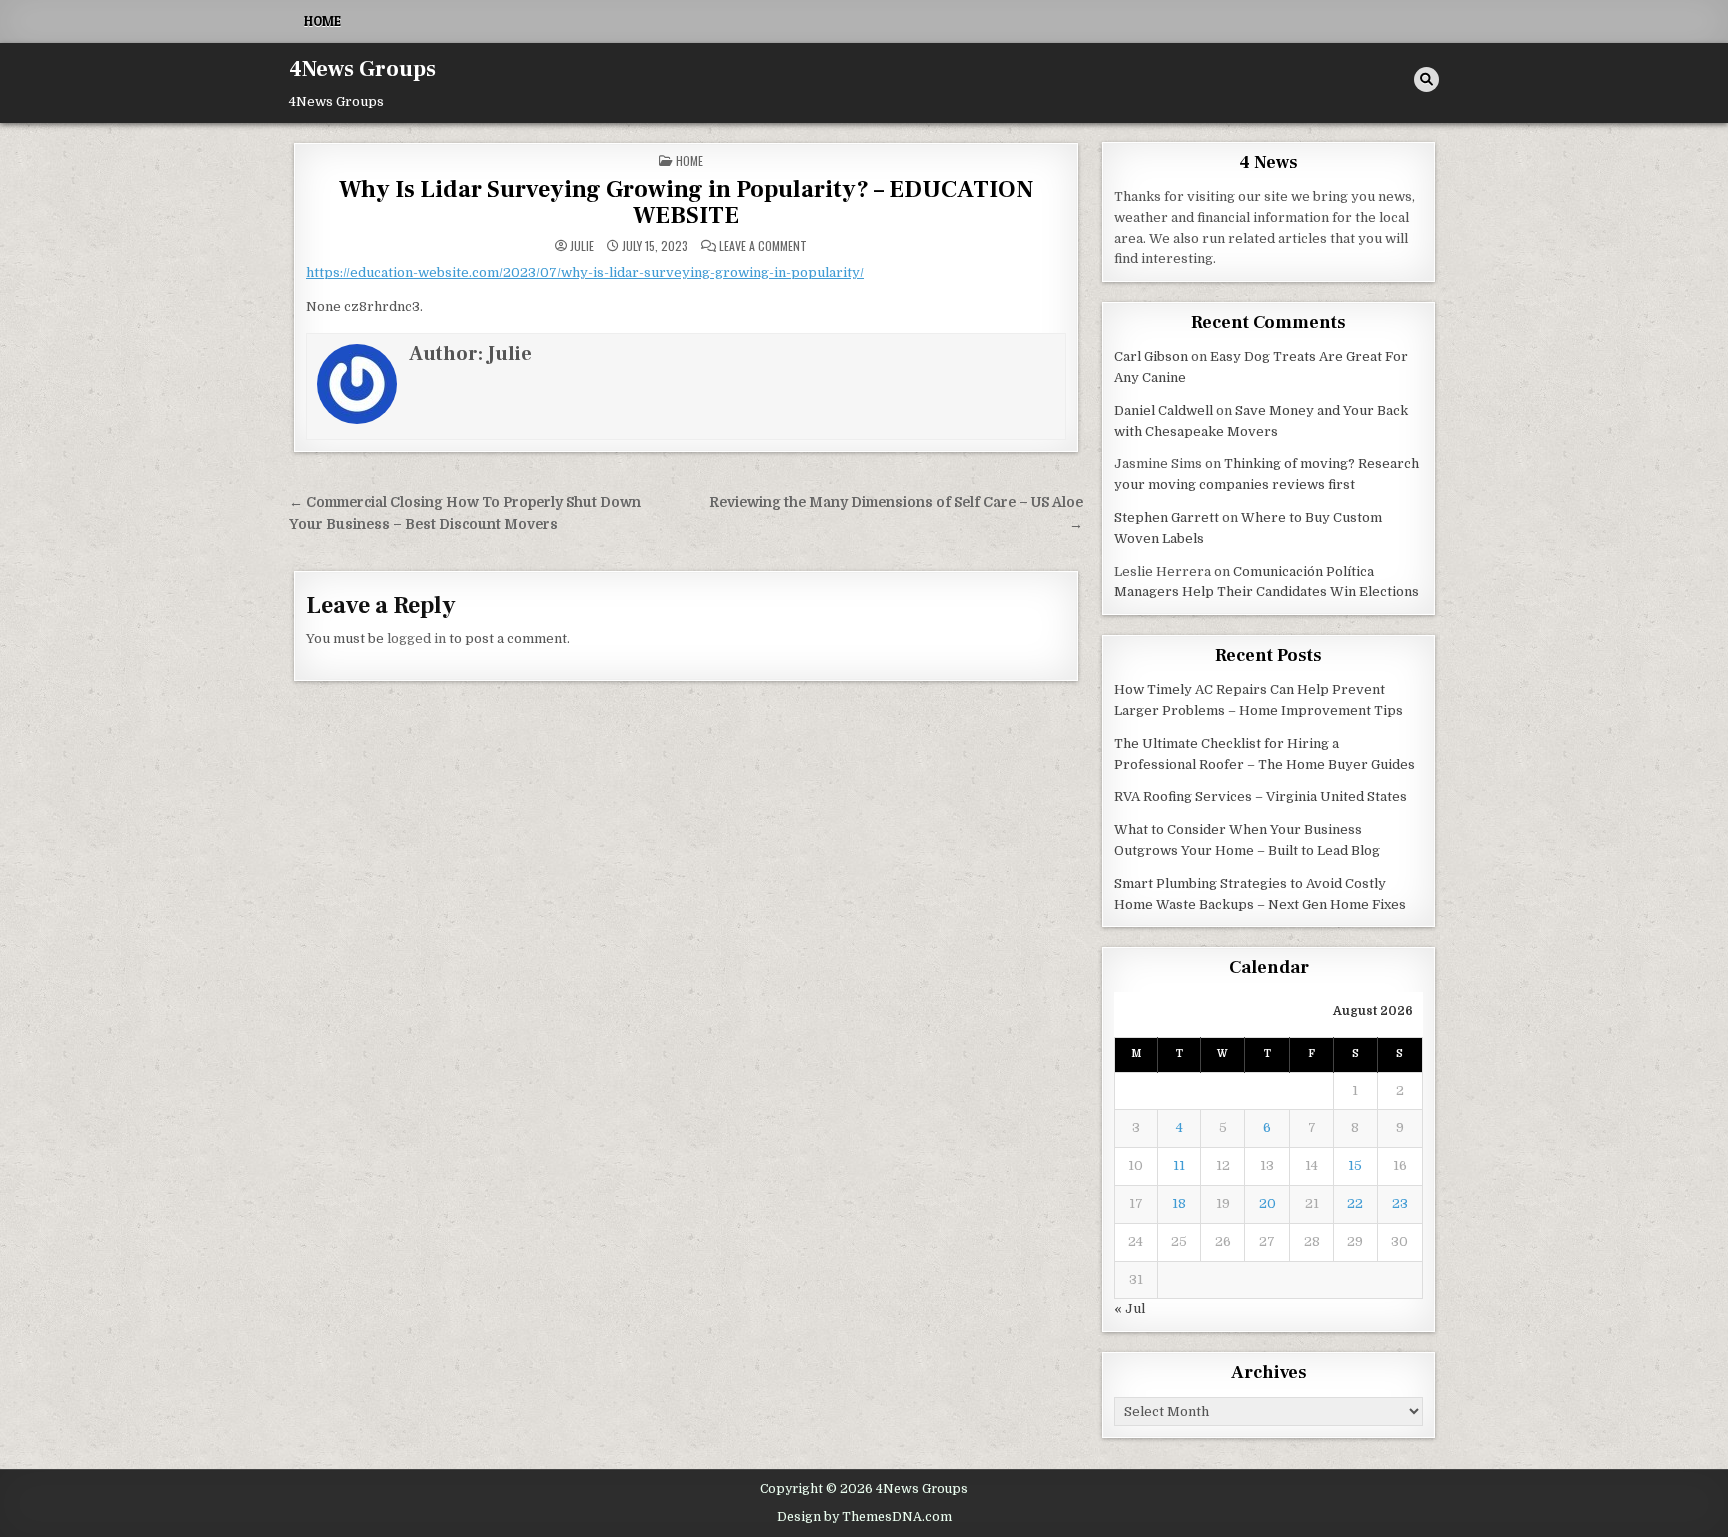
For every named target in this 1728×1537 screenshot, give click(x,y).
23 (1400, 1203)
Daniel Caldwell (1163, 410)
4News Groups (362, 69)
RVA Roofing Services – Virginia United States (1260, 796)
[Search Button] (1426, 79)
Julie (582, 246)
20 (1267, 1203)
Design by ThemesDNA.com (864, 1517)
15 (1355, 1165)
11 (1179, 1165)
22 (1355, 1203)
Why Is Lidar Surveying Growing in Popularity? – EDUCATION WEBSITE (686, 202)
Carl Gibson (1151, 356)
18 (1179, 1203)
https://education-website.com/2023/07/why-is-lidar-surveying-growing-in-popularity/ (585, 272)
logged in (416, 638)
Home (322, 21)
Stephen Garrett (1166, 517)
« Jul (1129, 1308)
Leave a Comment (763, 246)
